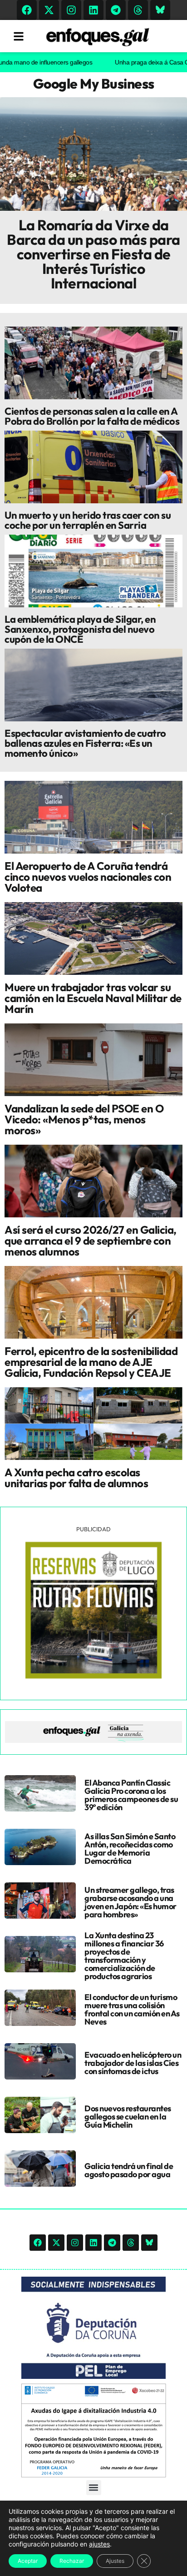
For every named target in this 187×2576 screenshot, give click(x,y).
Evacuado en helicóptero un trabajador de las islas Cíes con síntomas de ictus (133, 2063)
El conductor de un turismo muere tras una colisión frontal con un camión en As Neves (132, 2009)
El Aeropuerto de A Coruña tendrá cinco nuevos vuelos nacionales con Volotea (88, 877)
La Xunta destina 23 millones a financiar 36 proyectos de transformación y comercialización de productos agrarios (124, 1956)
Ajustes (115, 2561)
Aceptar (28, 2561)
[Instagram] (71, 10)
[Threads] (138, 10)
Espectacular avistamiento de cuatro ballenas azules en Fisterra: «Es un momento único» (85, 743)
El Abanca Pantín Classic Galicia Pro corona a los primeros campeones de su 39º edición (131, 1795)
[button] (94, 2488)
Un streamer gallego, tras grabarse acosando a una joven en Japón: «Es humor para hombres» (130, 1902)
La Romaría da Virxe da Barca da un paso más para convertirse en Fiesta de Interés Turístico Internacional (93, 254)
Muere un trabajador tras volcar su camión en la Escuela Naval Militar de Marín (93, 998)
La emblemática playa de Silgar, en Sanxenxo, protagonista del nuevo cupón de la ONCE (80, 629)
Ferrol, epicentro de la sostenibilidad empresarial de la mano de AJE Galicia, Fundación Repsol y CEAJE (91, 1362)
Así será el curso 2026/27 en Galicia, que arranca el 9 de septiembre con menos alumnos (91, 1241)
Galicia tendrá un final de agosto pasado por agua (129, 2170)
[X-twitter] (49, 10)
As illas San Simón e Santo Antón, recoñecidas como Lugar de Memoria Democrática (130, 1849)
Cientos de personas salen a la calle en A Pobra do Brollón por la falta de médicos (92, 416)
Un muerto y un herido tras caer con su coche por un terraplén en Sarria (88, 520)
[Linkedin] (93, 10)
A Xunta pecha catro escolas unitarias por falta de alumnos (76, 1478)
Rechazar (72, 2561)
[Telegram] (116, 10)
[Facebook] (27, 10)
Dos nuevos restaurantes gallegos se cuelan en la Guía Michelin (128, 2117)
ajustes (99, 2544)
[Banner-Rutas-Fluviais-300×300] (93, 1676)
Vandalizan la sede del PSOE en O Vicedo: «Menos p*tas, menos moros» (84, 1119)
